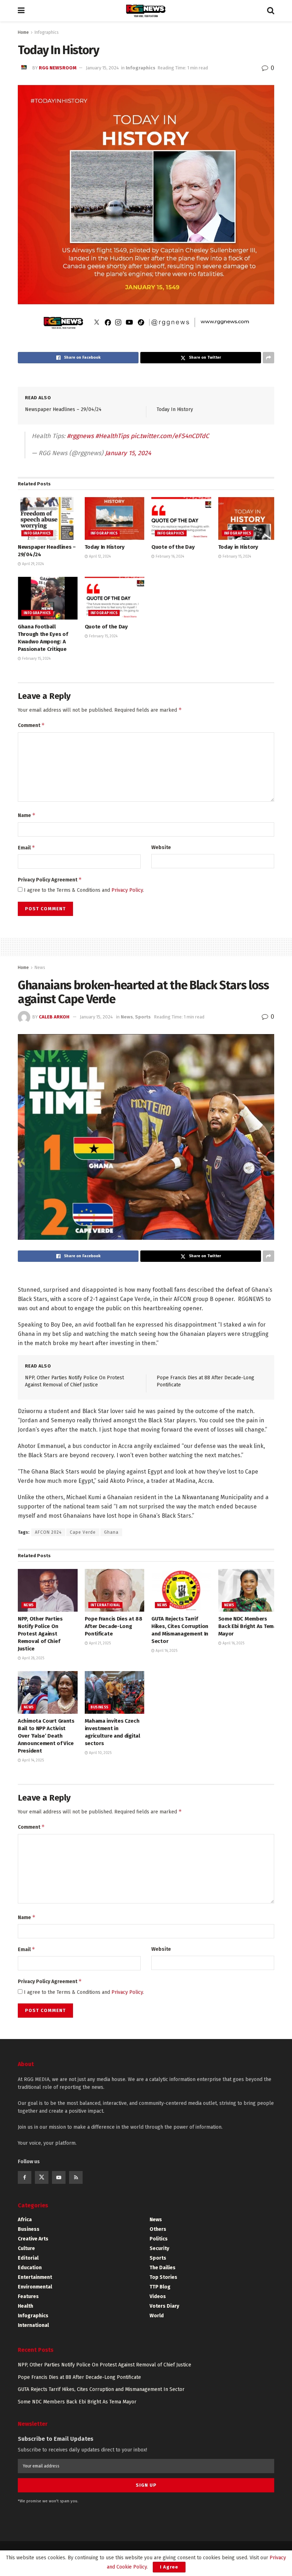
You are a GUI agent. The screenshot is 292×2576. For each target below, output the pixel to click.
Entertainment (35, 2277)
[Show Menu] (21, 11)
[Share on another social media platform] (268, 358)
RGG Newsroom (58, 68)
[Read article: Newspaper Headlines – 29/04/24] (48, 518)
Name (27, 815)
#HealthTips (112, 436)
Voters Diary (164, 2306)
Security (159, 2248)
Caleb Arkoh (54, 1017)
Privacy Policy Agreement (50, 879)
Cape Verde (83, 1532)
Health (25, 2306)
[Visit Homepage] (146, 11)
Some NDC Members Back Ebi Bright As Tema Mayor (247, 1626)
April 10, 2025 (100, 1753)
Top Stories (163, 2277)
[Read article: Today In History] (115, 518)
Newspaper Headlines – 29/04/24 (63, 409)
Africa (25, 2220)
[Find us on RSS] (76, 2177)
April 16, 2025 (166, 1651)
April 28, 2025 (33, 1658)
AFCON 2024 (48, 1532)
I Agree (169, 2567)
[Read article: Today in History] (248, 518)
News (40, 968)
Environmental (35, 2287)
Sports (143, 1017)
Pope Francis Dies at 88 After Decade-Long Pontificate (114, 1626)
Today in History (238, 547)
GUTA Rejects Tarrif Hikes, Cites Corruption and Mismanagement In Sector (101, 2389)
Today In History (175, 409)
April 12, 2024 (99, 557)
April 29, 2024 (32, 564)
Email (27, 847)
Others (158, 2229)
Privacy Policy (127, 890)
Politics (159, 2239)
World (157, 2316)
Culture (26, 2248)
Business (100, 1707)
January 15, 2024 (102, 68)
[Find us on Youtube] (59, 2177)
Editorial (28, 2258)
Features (28, 2296)
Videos (158, 2296)
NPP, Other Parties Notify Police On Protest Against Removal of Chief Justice (40, 1634)
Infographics (47, 32)
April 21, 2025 (99, 1643)
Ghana (111, 1532)
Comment (31, 725)
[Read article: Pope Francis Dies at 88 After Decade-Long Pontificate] (115, 1590)
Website (161, 847)
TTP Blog (160, 2287)
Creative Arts (33, 2239)
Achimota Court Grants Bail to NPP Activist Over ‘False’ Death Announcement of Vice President (46, 1736)
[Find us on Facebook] (25, 2177)
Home (23, 32)
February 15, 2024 (236, 557)
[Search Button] (271, 11)
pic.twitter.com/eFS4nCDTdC (170, 436)
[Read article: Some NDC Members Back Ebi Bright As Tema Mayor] (248, 1590)
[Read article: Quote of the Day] (181, 518)
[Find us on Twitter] (42, 2177)
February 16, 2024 (169, 557)
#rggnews (80, 436)
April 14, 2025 (32, 1760)
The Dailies (163, 2268)
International (105, 1605)
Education (30, 2268)
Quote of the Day (173, 547)
